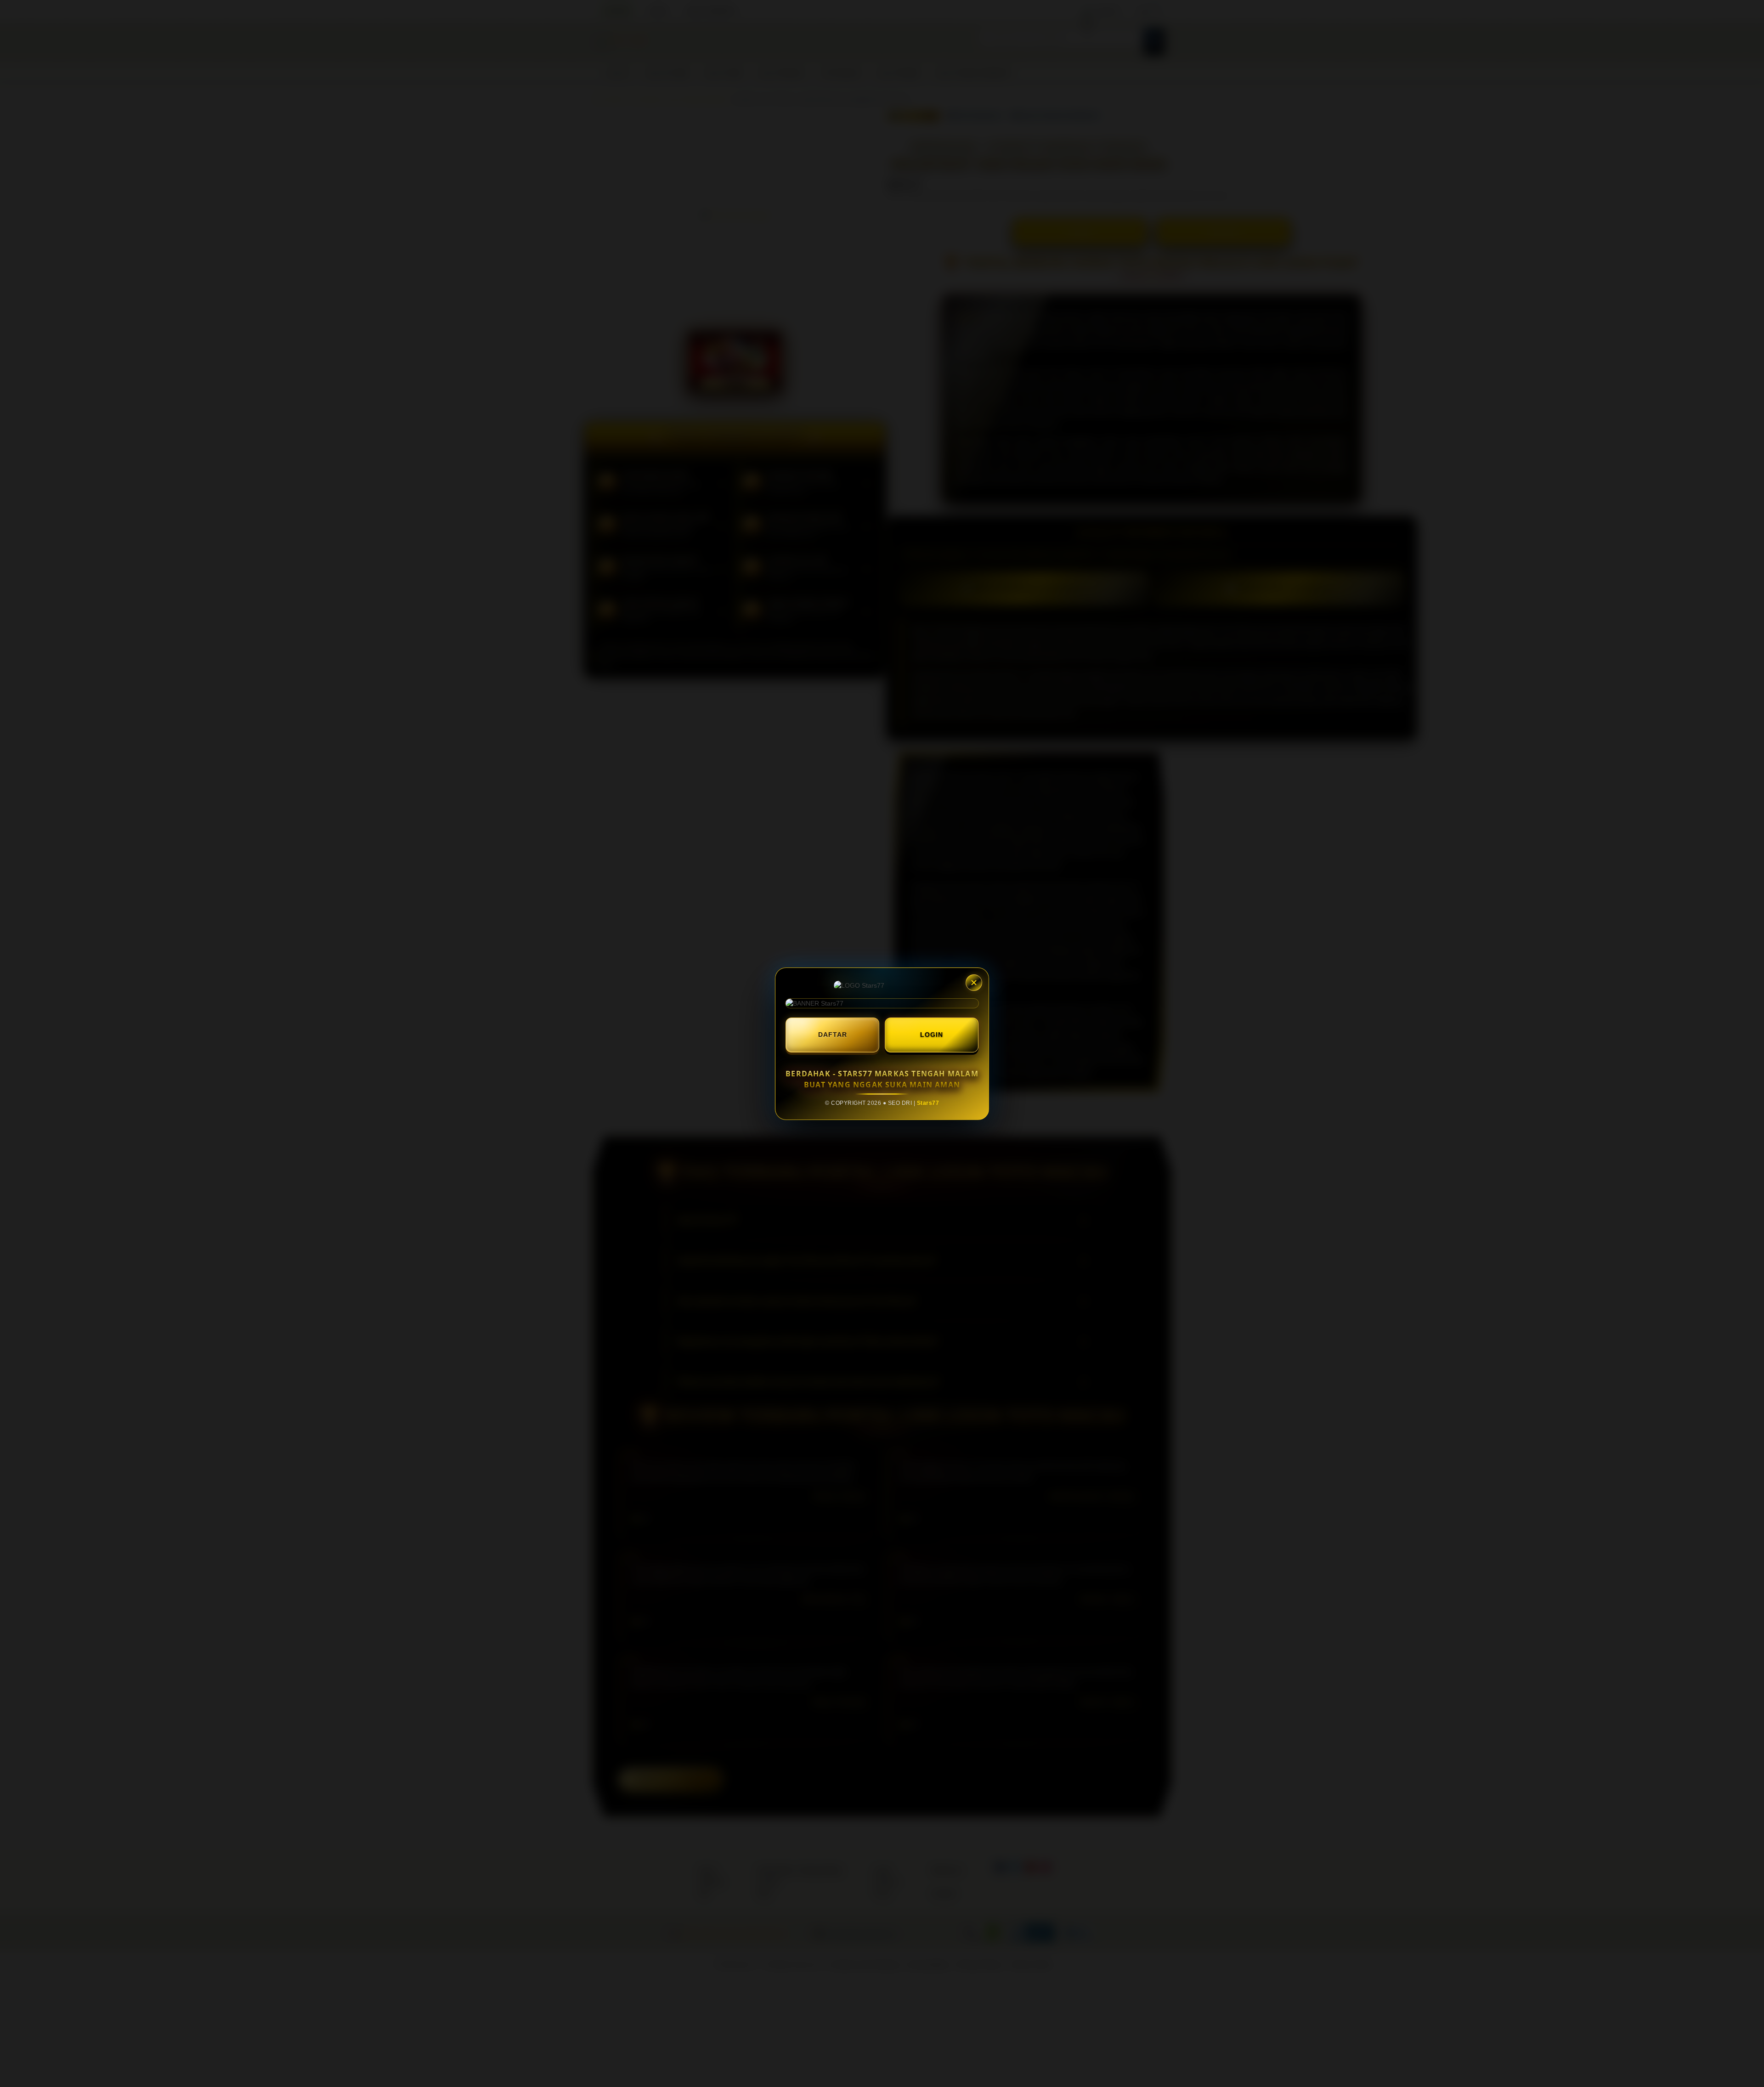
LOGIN (932, 1035)
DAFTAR (833, 1035)
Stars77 (928, 1103)
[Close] (974, 983)
